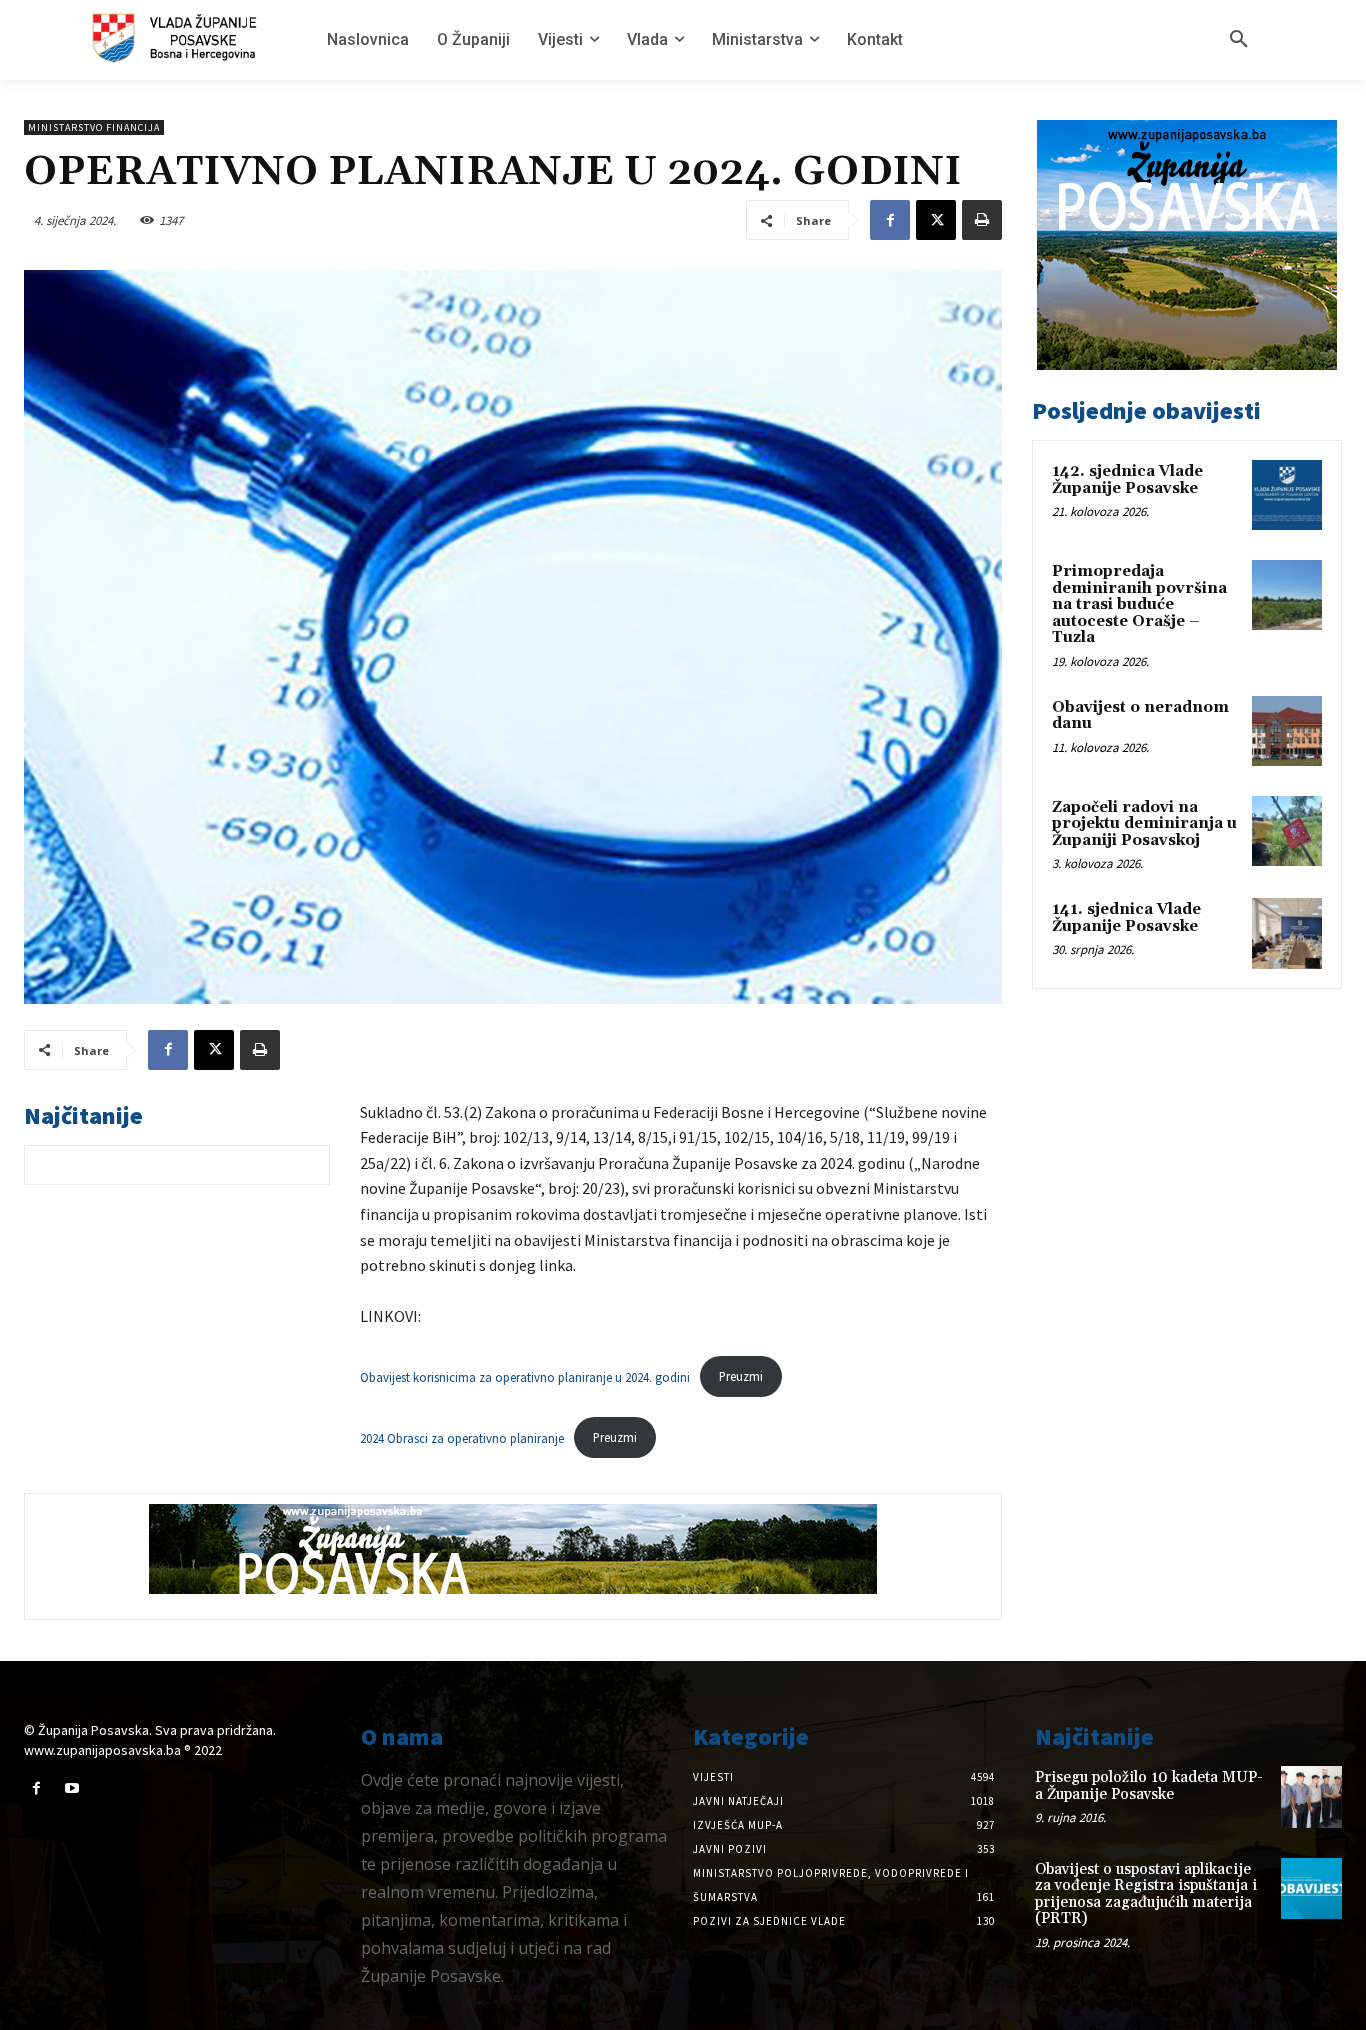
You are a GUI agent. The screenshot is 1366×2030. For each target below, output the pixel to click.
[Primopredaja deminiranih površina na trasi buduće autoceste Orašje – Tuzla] (1287, 595)
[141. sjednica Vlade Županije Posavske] (1287, 933)
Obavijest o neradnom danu (1140, 716)
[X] (936, 220)
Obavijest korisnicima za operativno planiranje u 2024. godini (525, 1376)
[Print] (982, 220)
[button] (1239, 40)
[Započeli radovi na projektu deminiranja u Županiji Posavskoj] (1287, 831)
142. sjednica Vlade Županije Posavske (1127, 480)
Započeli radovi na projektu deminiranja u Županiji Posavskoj (1144, 824)
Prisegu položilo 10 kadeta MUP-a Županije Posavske (1149, 1786)
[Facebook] (890, 220)
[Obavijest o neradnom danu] (1287, 731)
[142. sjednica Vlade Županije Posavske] (1287, 495)
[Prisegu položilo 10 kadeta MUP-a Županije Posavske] (1311, 1796)
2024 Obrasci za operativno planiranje (462, 1437)
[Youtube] (71, 1788)
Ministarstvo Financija (94, 127)
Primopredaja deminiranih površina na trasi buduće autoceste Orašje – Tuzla (1139, 604)
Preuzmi (741, 1376)
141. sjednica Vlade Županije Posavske (1126, 918)
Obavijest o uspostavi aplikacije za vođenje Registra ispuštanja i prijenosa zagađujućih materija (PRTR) (1146, 1894)
